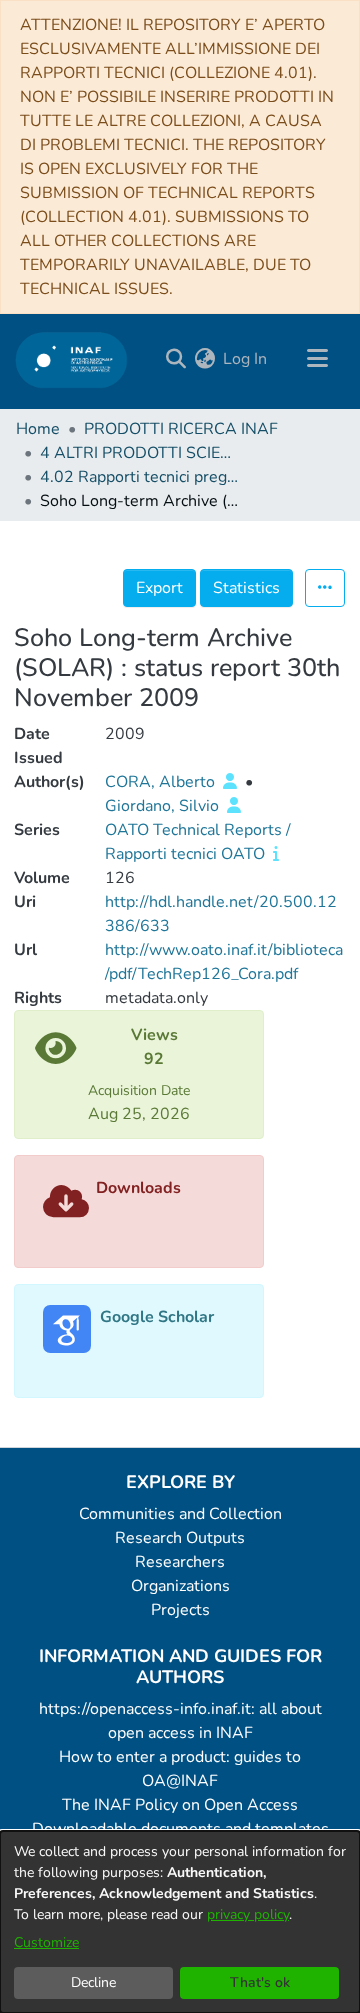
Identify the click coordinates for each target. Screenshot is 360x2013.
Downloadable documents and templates (180, 1829)
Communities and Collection (180, 1514)
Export (159, 588)
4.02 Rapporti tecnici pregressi (140, 477)
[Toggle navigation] (317, 359)
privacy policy (248, 1914)
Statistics (246, 588)
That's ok (260, 1982)
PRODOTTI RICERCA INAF (181, 429)
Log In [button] (246, 359)
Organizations (180, 1586)
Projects (180, 1610)
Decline (93, 1982)
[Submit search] (175, 359)
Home (38, 429)
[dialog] (180, 1922)
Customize (46, 1942)
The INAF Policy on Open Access (180, 1805)
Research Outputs (180, 1538)
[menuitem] (204, 359)
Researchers (180, 1562)
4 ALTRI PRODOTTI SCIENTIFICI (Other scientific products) (140, 453)
